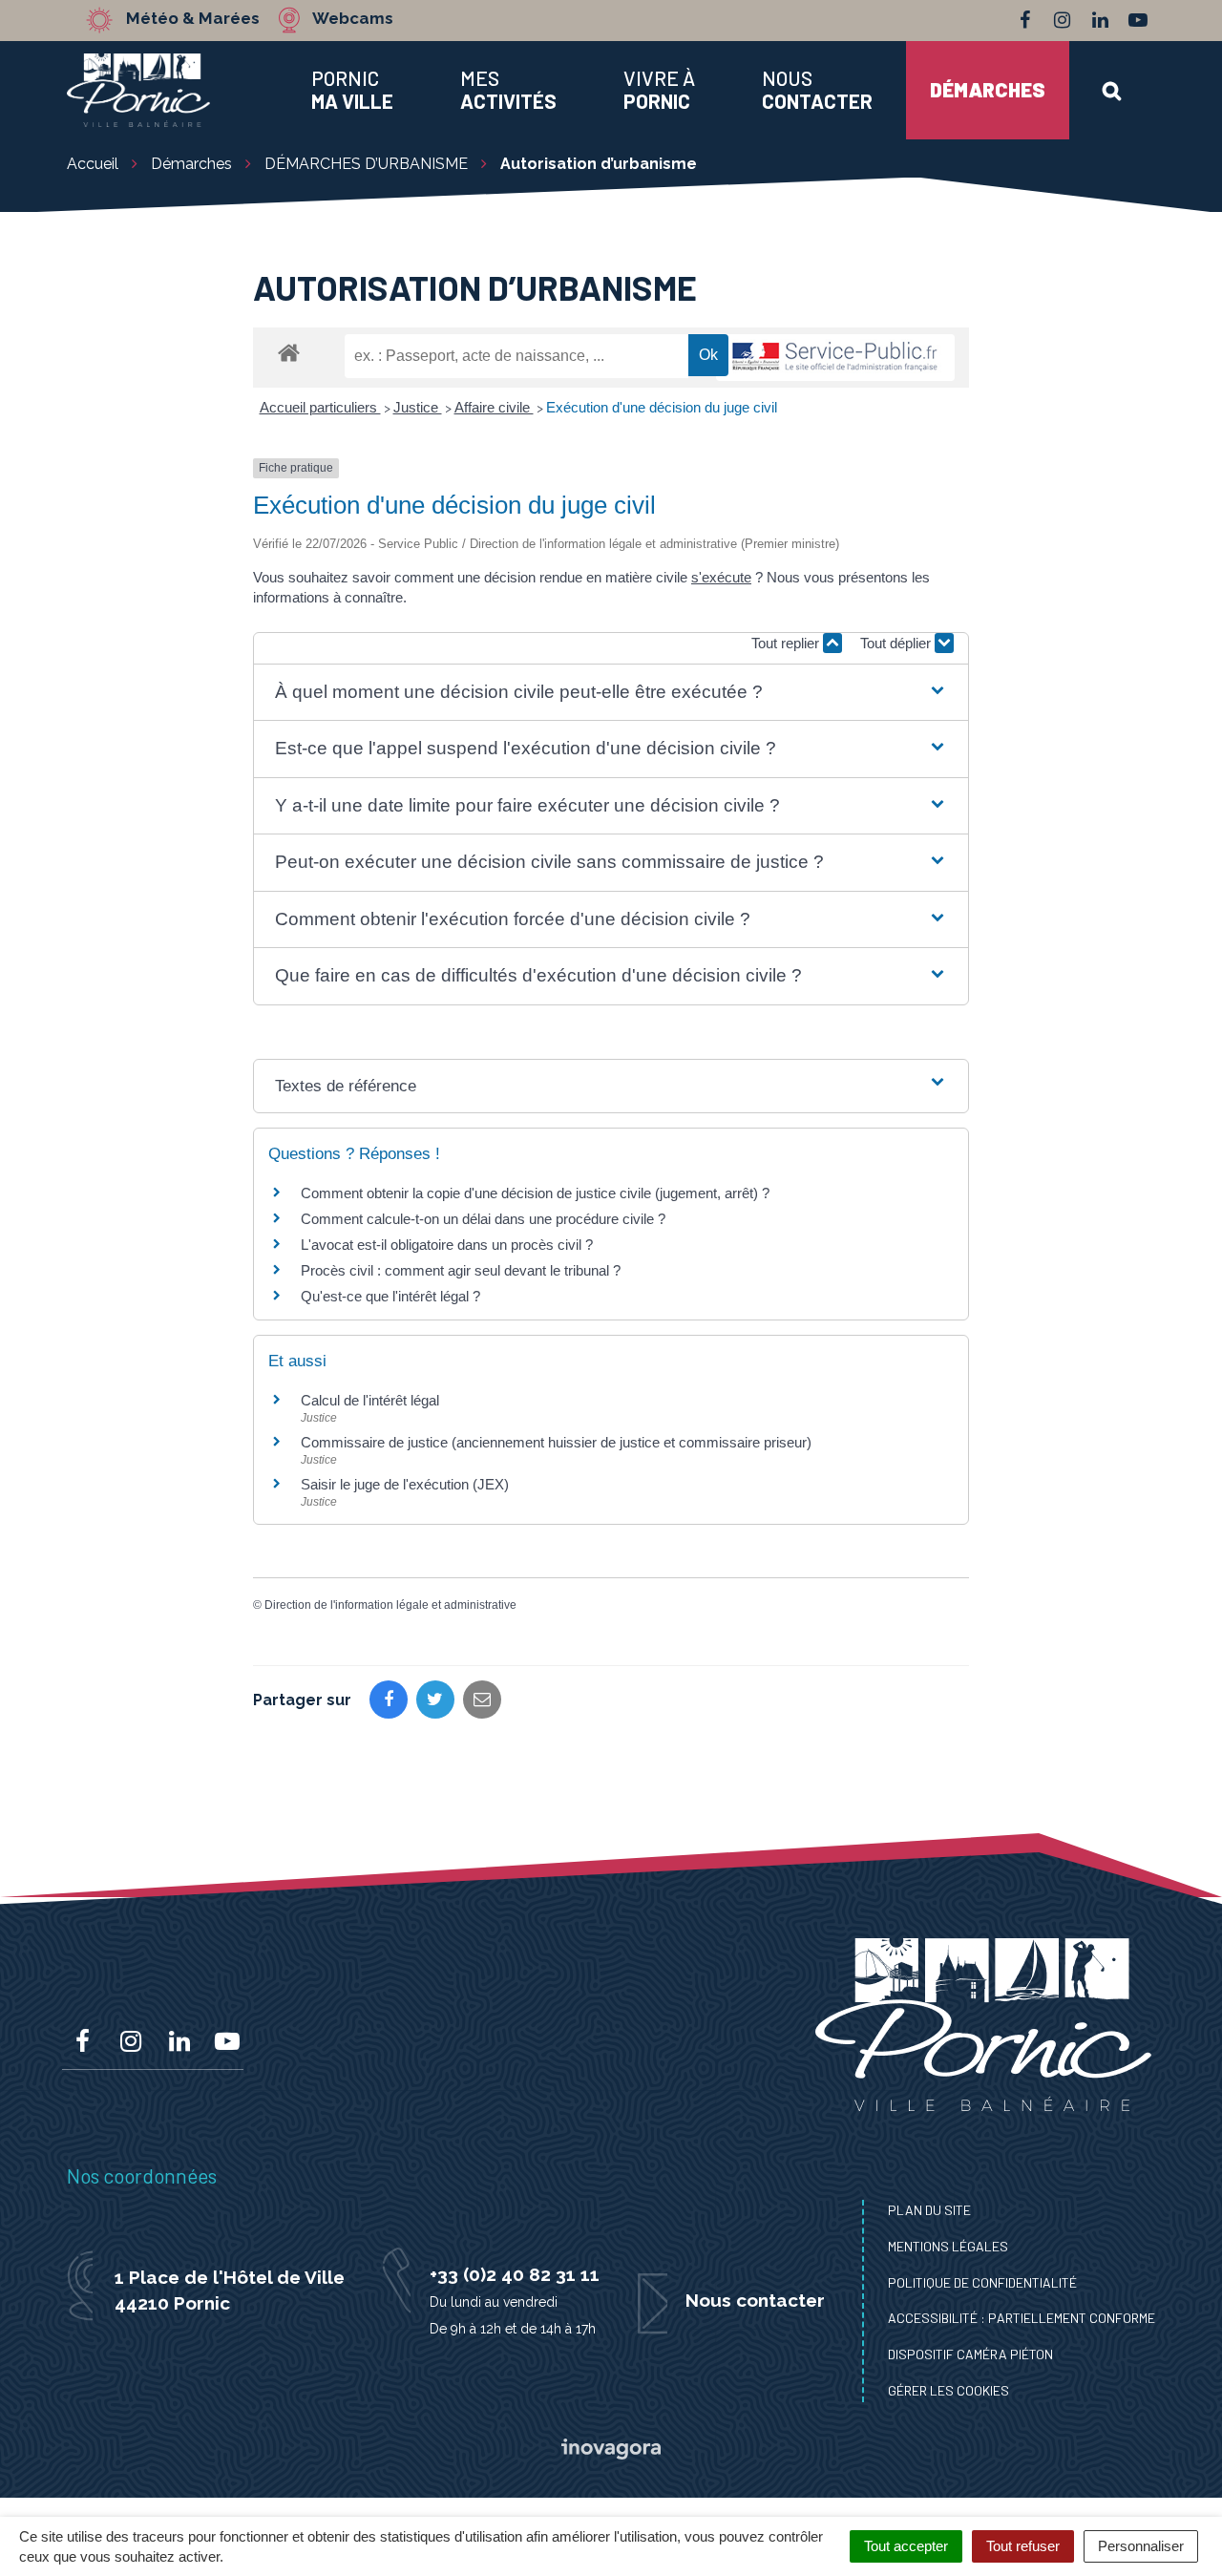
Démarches (988, 89)
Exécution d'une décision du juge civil (662, 407)
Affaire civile (494, 407)
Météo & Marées (193, 19)
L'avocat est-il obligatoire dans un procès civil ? (447, 1245)
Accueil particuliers (320, 407)
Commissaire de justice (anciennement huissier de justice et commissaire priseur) (556, 1442)
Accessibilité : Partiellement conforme (1022, 2318)
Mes (508, 90)
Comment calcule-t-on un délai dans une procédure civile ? (483, 1219)
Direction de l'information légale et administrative (390, 1605)
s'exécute (721, 577)
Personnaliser (1141, 2546)
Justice (418, 407)
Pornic (352, 90)
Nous (817, 90)
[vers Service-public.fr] (835, 358)
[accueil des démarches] (289, 352)
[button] (611, 693)
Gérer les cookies (948, 2390)
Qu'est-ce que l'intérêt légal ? (390, 1296)
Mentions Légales (948, 2246)
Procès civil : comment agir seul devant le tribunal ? (461, 1270)
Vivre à (659, 90)
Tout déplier (897, 643)
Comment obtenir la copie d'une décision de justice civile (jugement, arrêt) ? (535, 1193)
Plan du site (929, 2210)
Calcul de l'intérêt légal (370, 1400)
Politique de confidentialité (982, 2282)
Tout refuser (1023, 2546)
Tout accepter (906, 2546)
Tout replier (787, 643)
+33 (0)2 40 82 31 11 (515, 2274)
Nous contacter (755, 2300)
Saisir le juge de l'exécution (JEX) (405, 1484)
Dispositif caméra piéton (970, 2354)
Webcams (353, 19)
